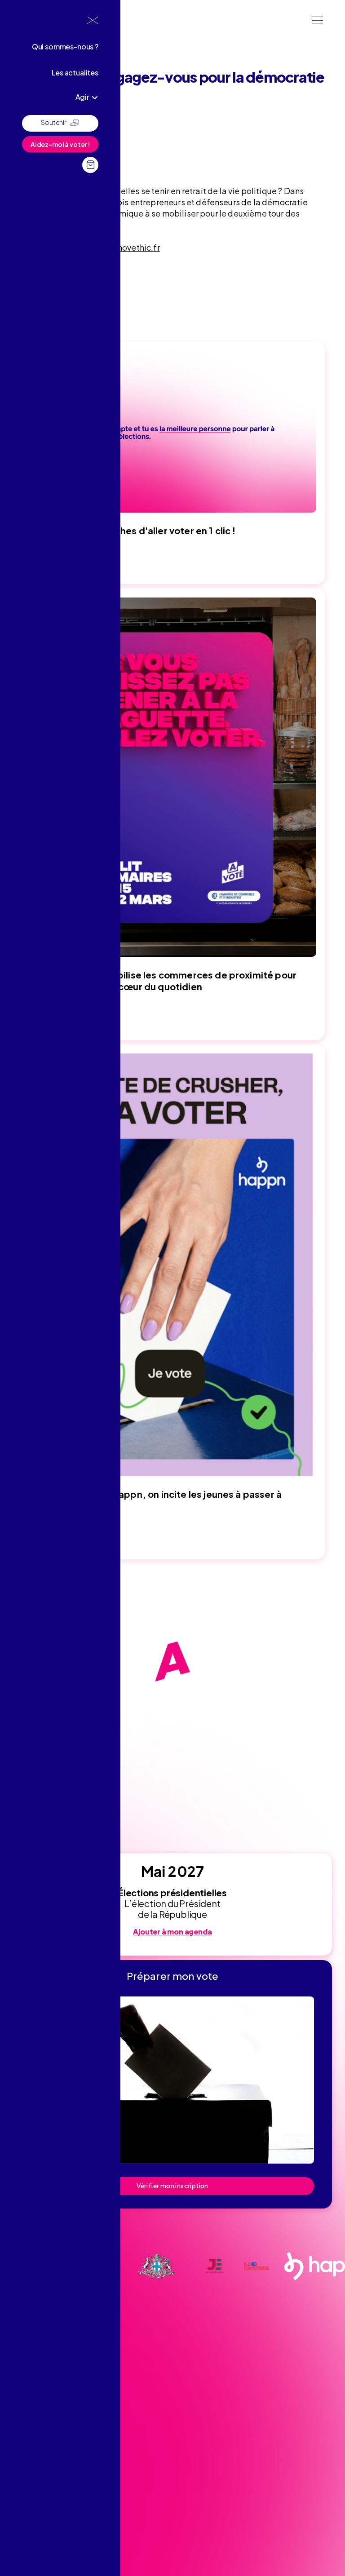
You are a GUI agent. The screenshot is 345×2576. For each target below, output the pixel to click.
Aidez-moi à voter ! (60, 144)
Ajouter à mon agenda (172, 1932)
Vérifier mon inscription (172, 2186)
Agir (82, 97)
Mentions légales (35, 2507)
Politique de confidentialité (49, 2521)
